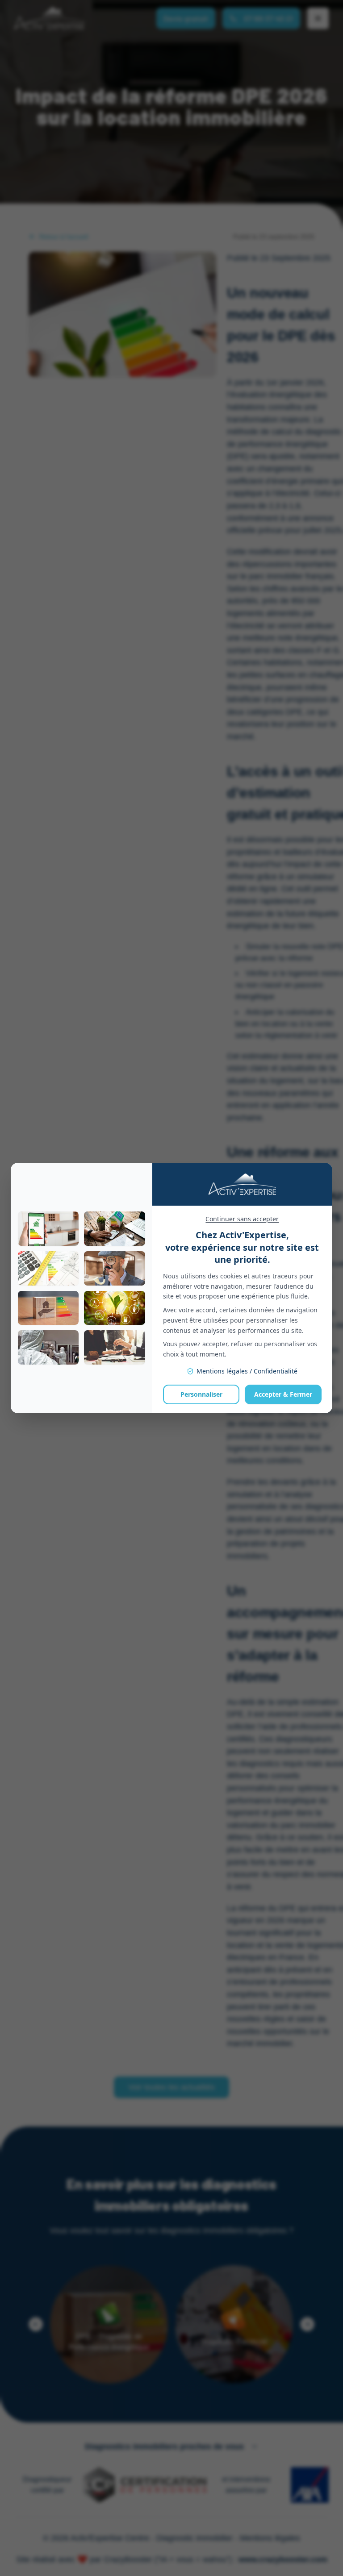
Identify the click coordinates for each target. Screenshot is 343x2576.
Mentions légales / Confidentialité (247, 1371)
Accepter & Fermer (283, 1394)
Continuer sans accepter (242, 1219)
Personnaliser (201, 1394)
